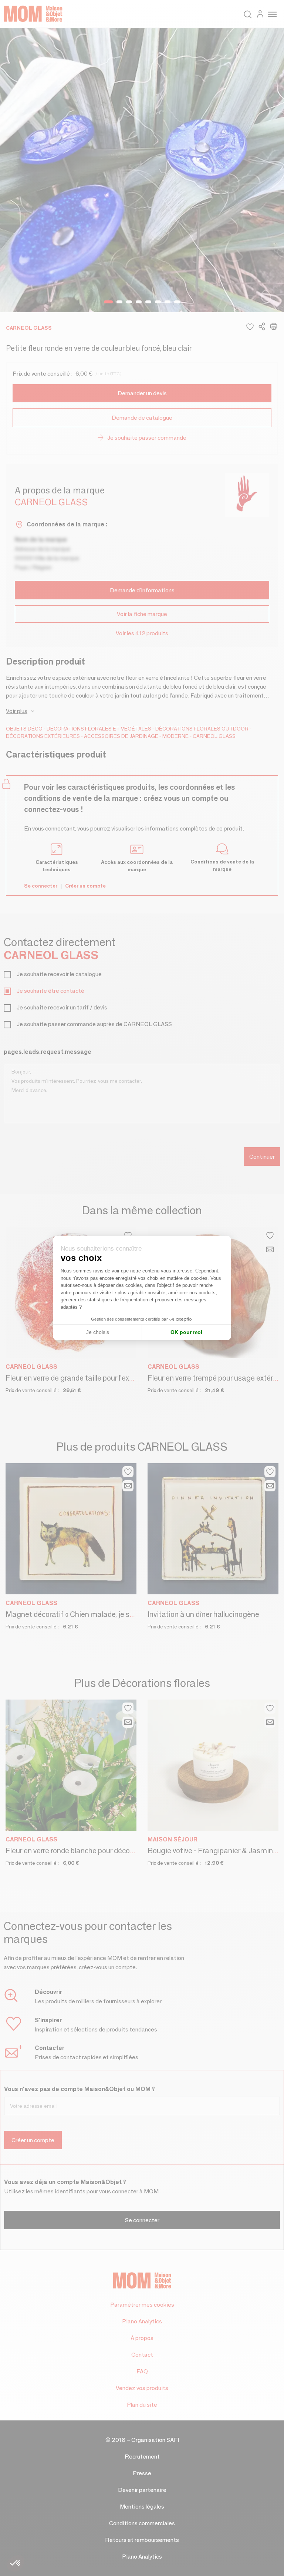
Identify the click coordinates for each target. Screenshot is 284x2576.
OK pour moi (186, 1332)
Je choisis (98, 1332)
